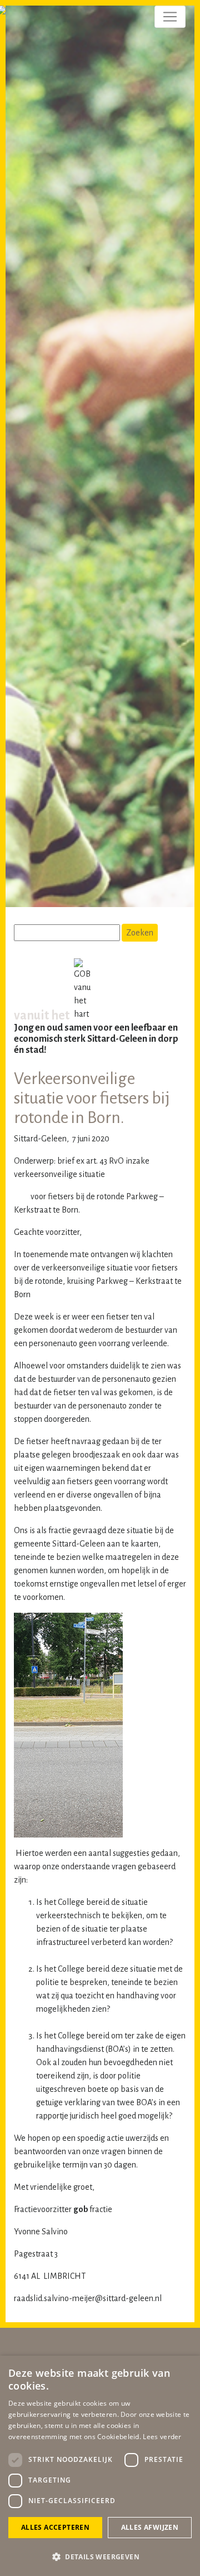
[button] (100, 2557)
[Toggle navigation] (170, 17)
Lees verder (162, 2437)
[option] (100, 459)
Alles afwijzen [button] (150, 2527)
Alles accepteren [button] (55, 2527)
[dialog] (100, 2466)
